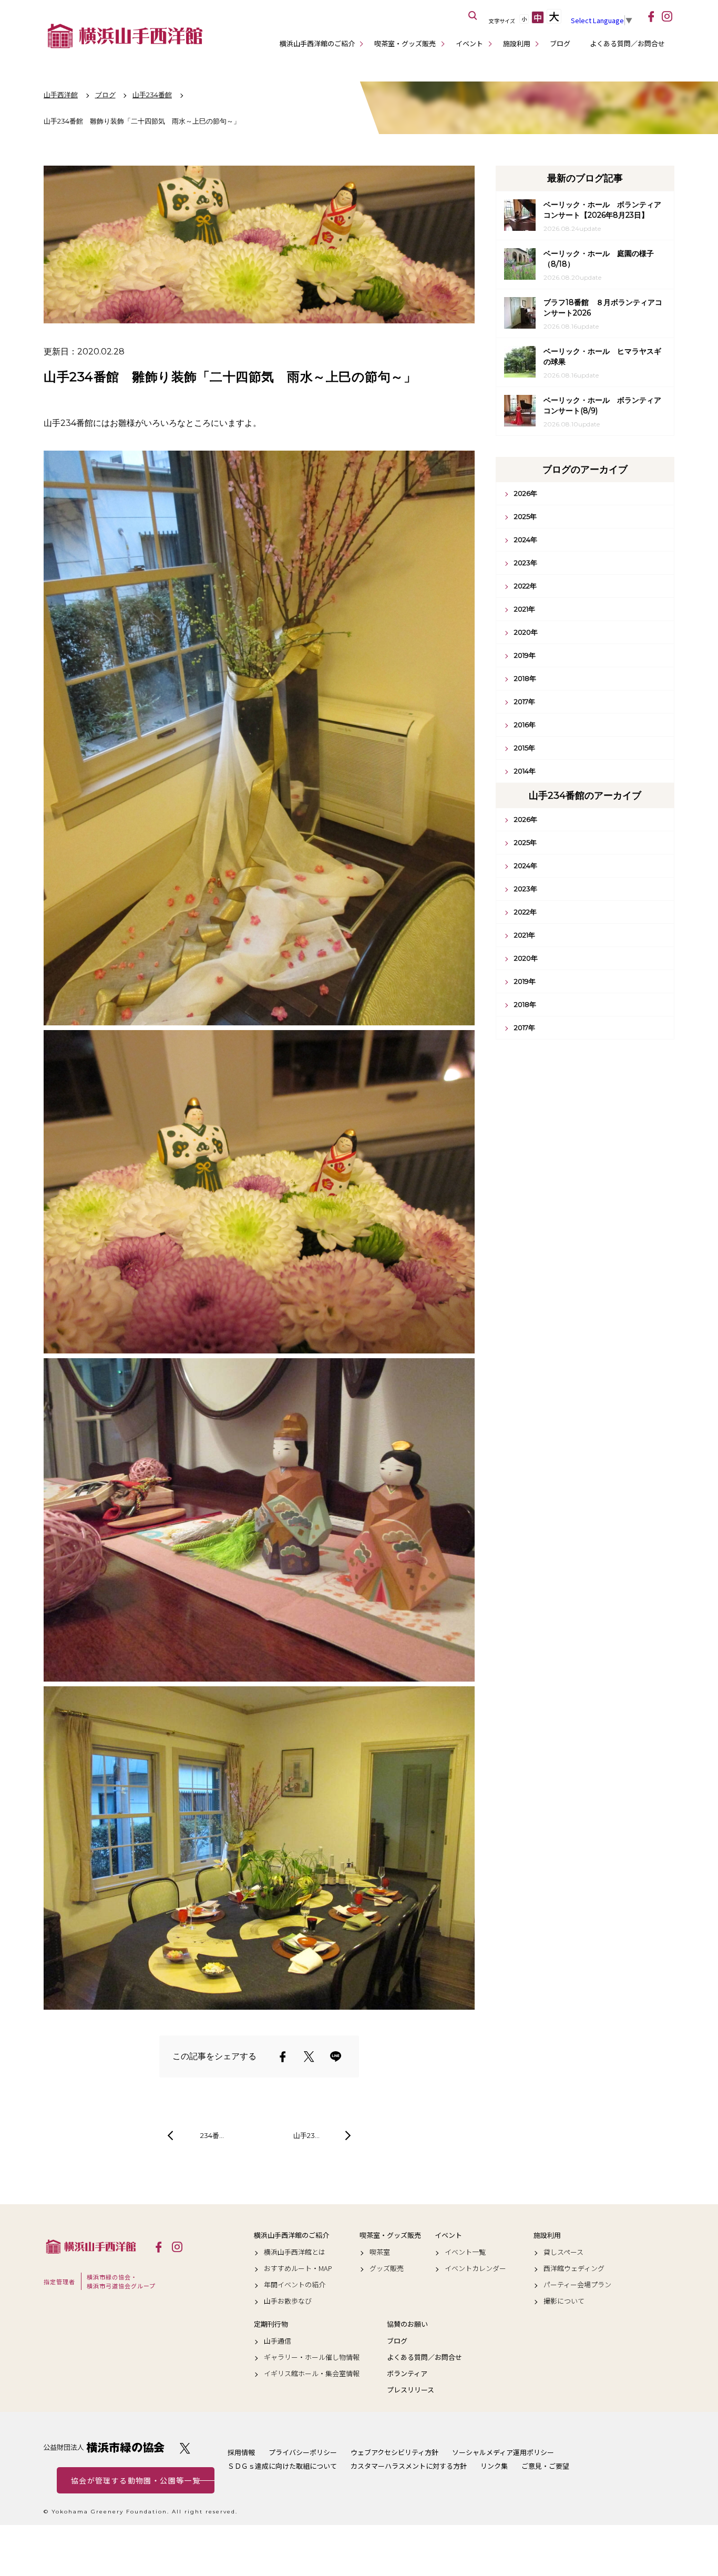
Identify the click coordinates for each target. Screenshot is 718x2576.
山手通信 (278, 2341)
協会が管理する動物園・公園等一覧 (136, 2480)
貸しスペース (563, 2252)
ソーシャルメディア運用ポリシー (503, 2452)
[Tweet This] (309, 2056)
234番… (212, 2135)
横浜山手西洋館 (91, 2246)
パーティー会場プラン (577, 2285)
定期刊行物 (271, 2324)
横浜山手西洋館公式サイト (125, 36)
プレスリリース (411, 2390)
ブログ (560, 43)
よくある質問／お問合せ (627, 43)
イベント (469, 43)
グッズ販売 (387, 2268)
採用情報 (241, 2452)
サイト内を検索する (473, 16)
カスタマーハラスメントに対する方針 (409, 2466)
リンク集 (494, 2466)
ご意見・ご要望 (545, 2466)
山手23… (306, 2135)
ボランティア (407, 2374)
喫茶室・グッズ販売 (405, 43)
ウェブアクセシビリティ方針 (394, 2452)
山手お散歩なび (288, 2301)
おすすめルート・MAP (298, 2268)
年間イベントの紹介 (295, 2285)
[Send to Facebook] (283, 2056)
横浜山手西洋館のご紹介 (317, 43)
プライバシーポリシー (303, 2452)
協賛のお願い (407, 2324)
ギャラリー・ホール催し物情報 (312, 2357)
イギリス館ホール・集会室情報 (312, 2374)
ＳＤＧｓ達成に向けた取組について (282, 2466)
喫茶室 (380, 2252)
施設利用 (517, 43)
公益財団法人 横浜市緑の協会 (104, 2447)
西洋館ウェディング (574, 2268)
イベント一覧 (465, 2252)
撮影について (564, 2301)
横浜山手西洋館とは (295, 2252)
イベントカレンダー (475, 2268)
